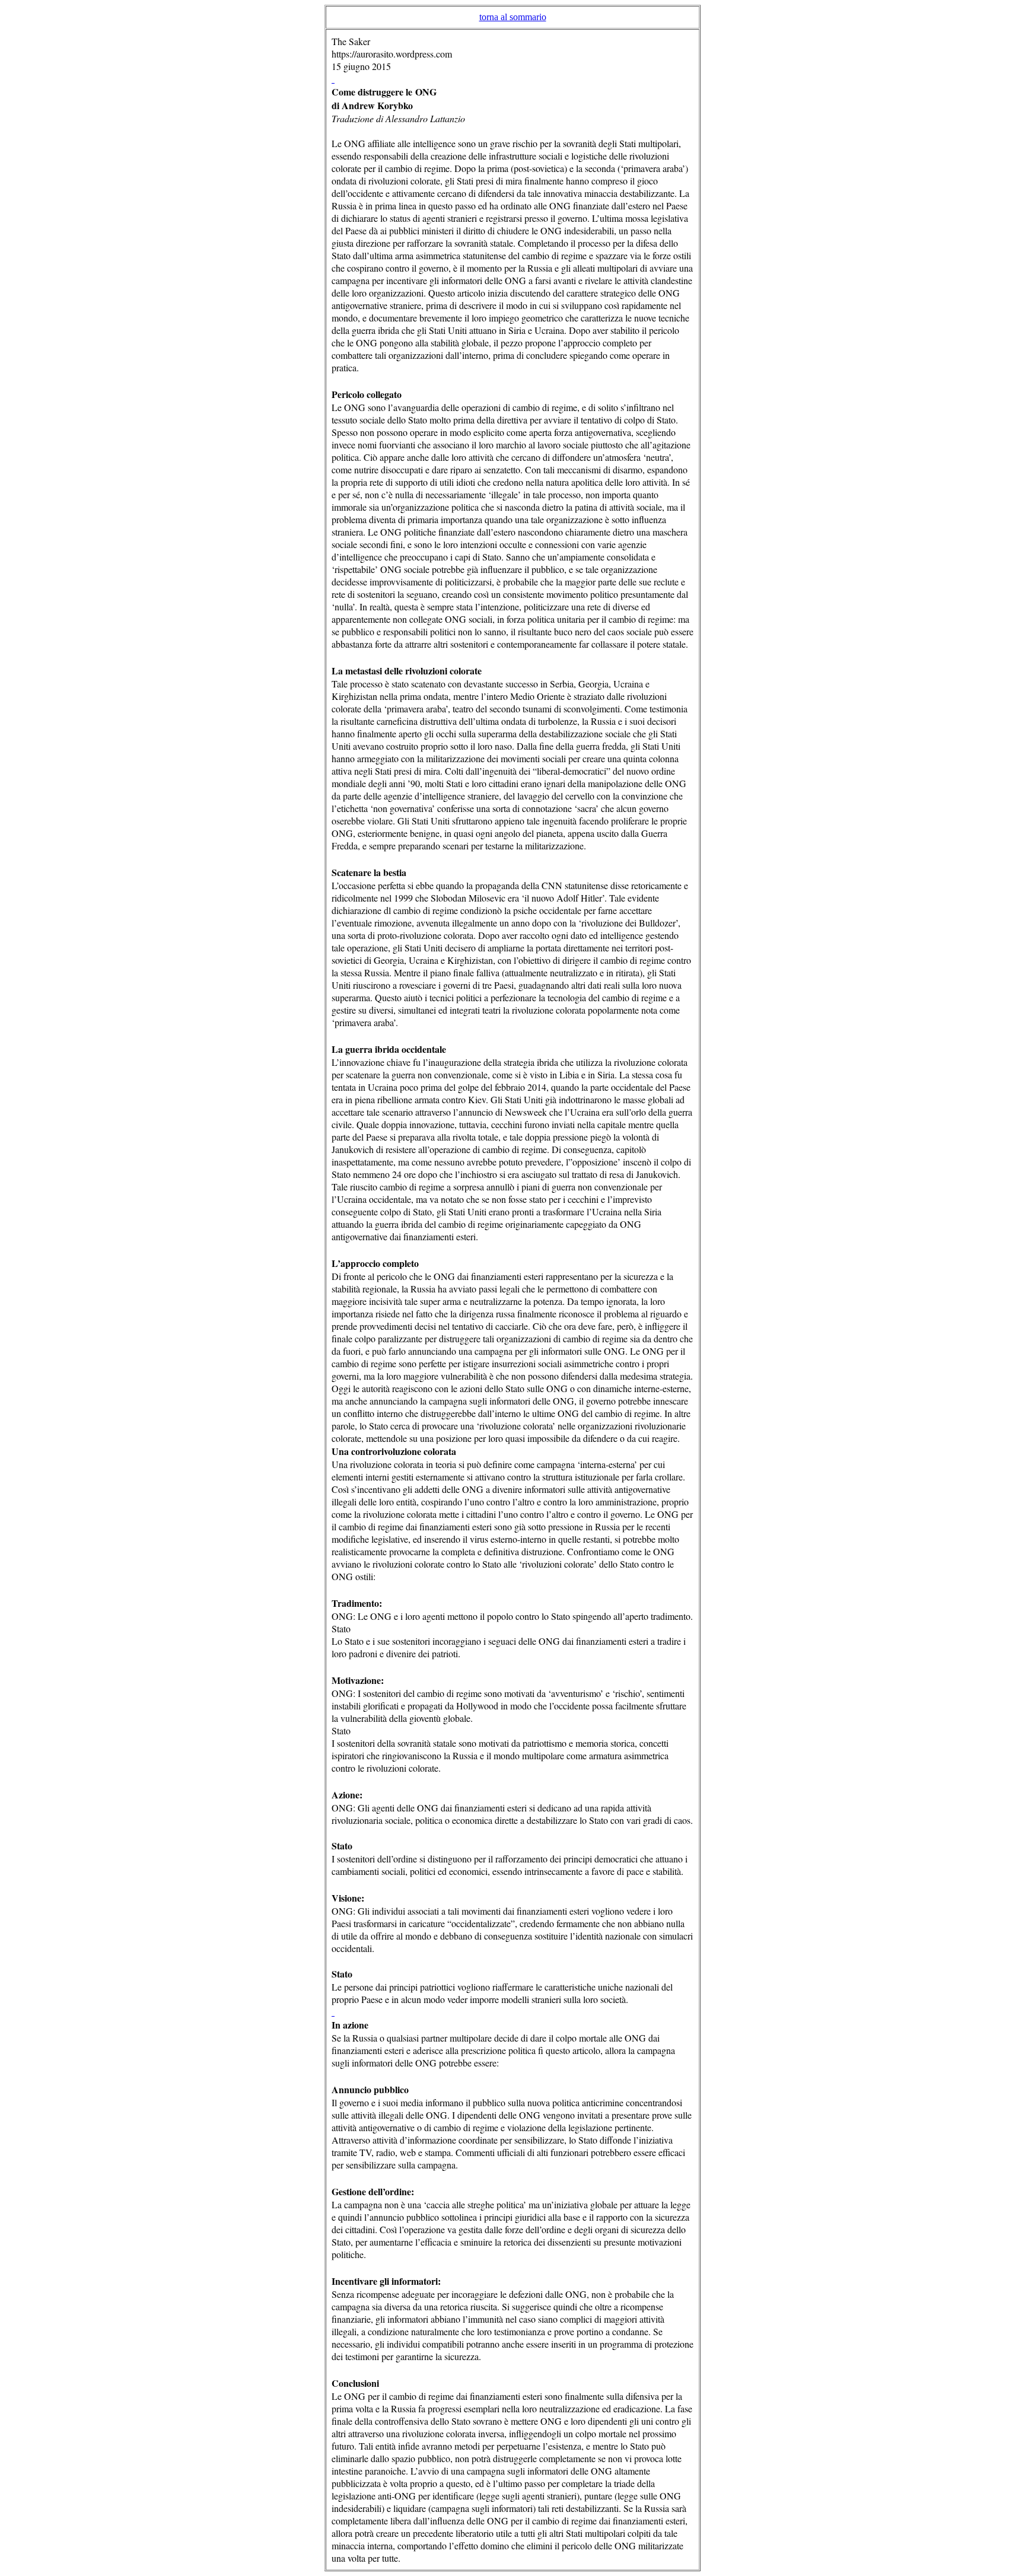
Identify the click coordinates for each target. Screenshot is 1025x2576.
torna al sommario (513, 17)
